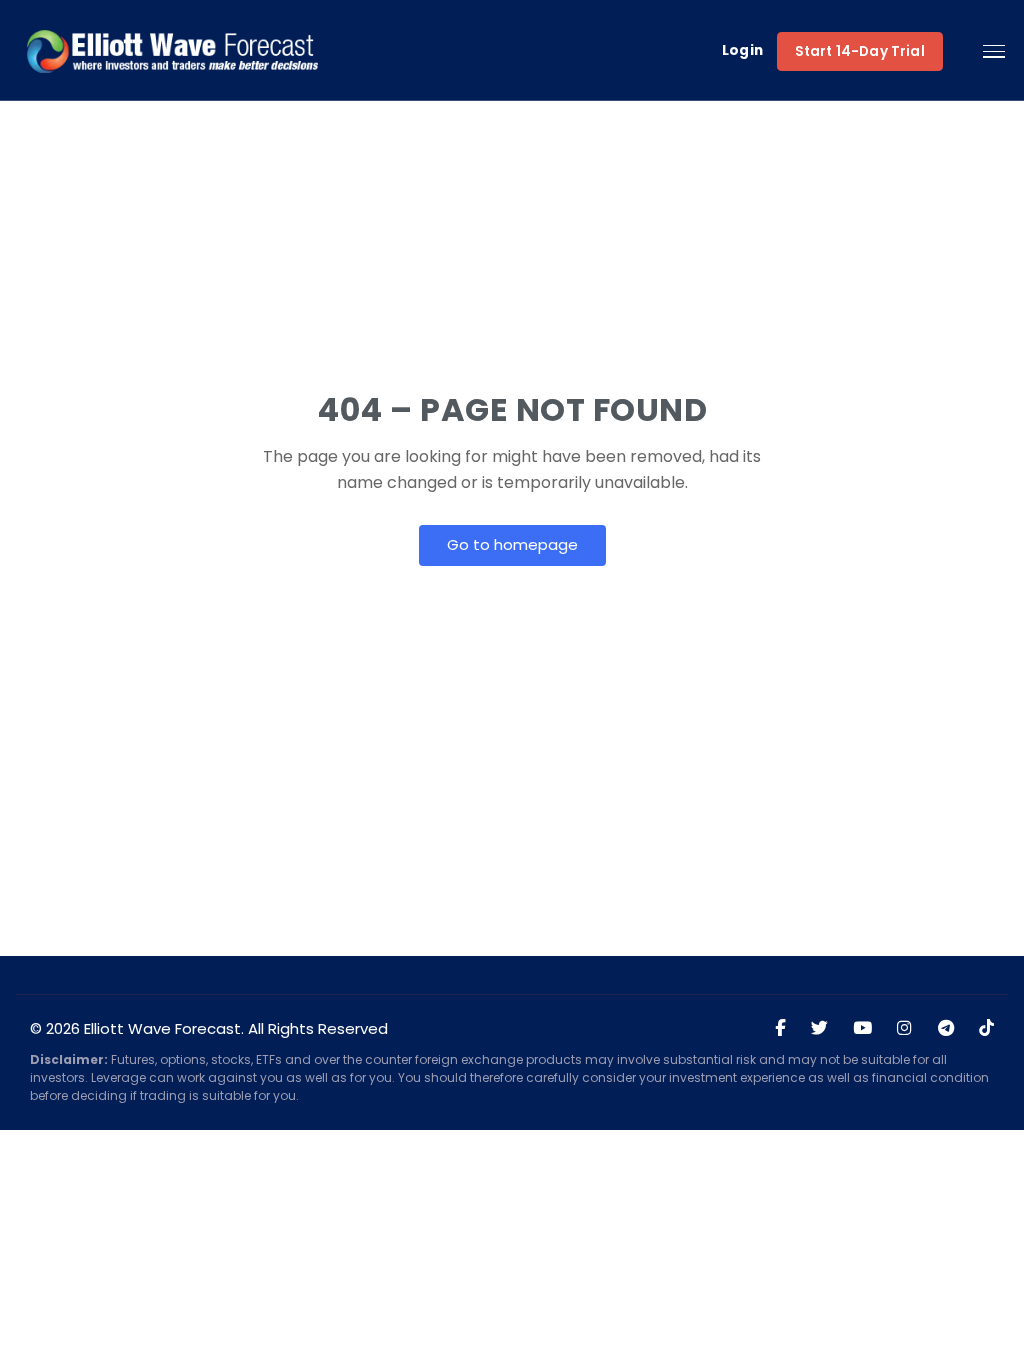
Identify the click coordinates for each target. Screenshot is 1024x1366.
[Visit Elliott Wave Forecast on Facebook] (780, 1029)
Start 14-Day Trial (860, 51)
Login (743, 51)
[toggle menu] (994, 51)
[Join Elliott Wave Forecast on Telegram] (946, 1029)
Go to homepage (512, 544)
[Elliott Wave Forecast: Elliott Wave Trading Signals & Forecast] (172, 51)
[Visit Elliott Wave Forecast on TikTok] (986, 1029)
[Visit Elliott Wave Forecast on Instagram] (904, 1029)
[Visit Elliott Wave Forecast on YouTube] (862, 1029)
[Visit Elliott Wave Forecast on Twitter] (819, 1029)
